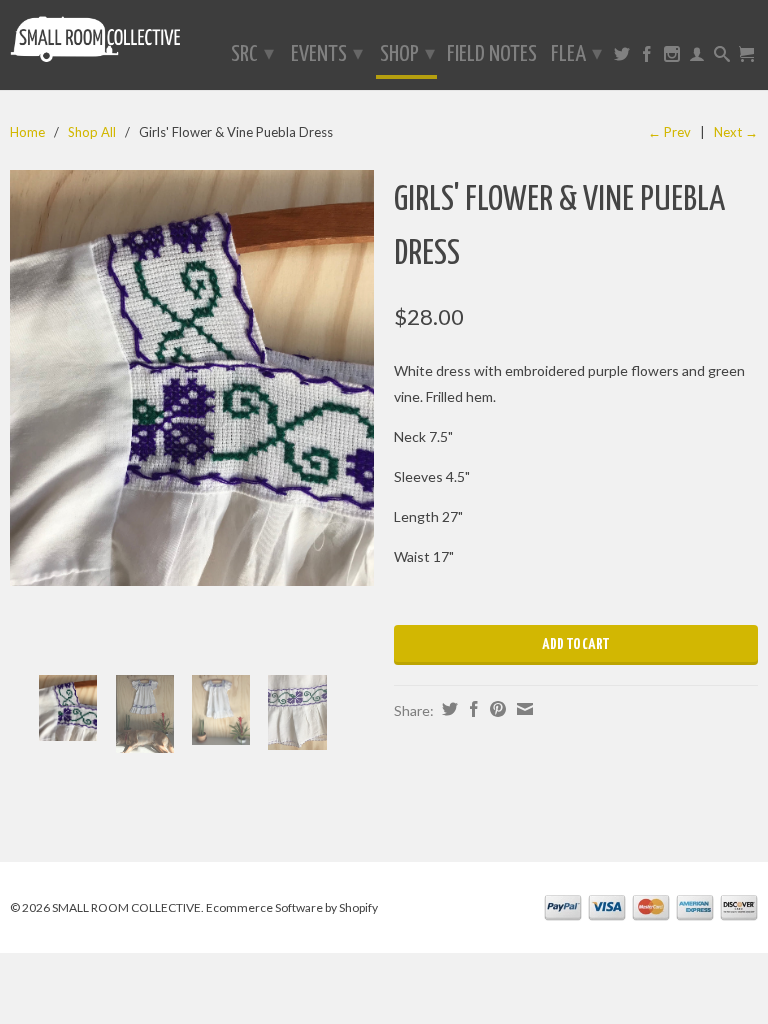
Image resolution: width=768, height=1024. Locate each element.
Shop (407, 54)
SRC (252, 54)
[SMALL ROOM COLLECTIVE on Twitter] (622, 58)
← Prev (669, 132)
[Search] (722, 58)
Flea (576, 54)
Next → (736, 132)
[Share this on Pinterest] (495, 709)
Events (327, 54)
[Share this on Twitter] (447, 709)
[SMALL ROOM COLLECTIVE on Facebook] (647, 58)
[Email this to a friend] (522, 709)
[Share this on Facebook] (471, 709)
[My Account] (697, 58)
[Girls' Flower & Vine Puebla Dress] (192, 378)
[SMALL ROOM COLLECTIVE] (96, 43)
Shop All (92, 132)
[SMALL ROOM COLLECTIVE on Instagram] (672, 58)
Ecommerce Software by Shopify (292, 907)
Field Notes (492, 56)
